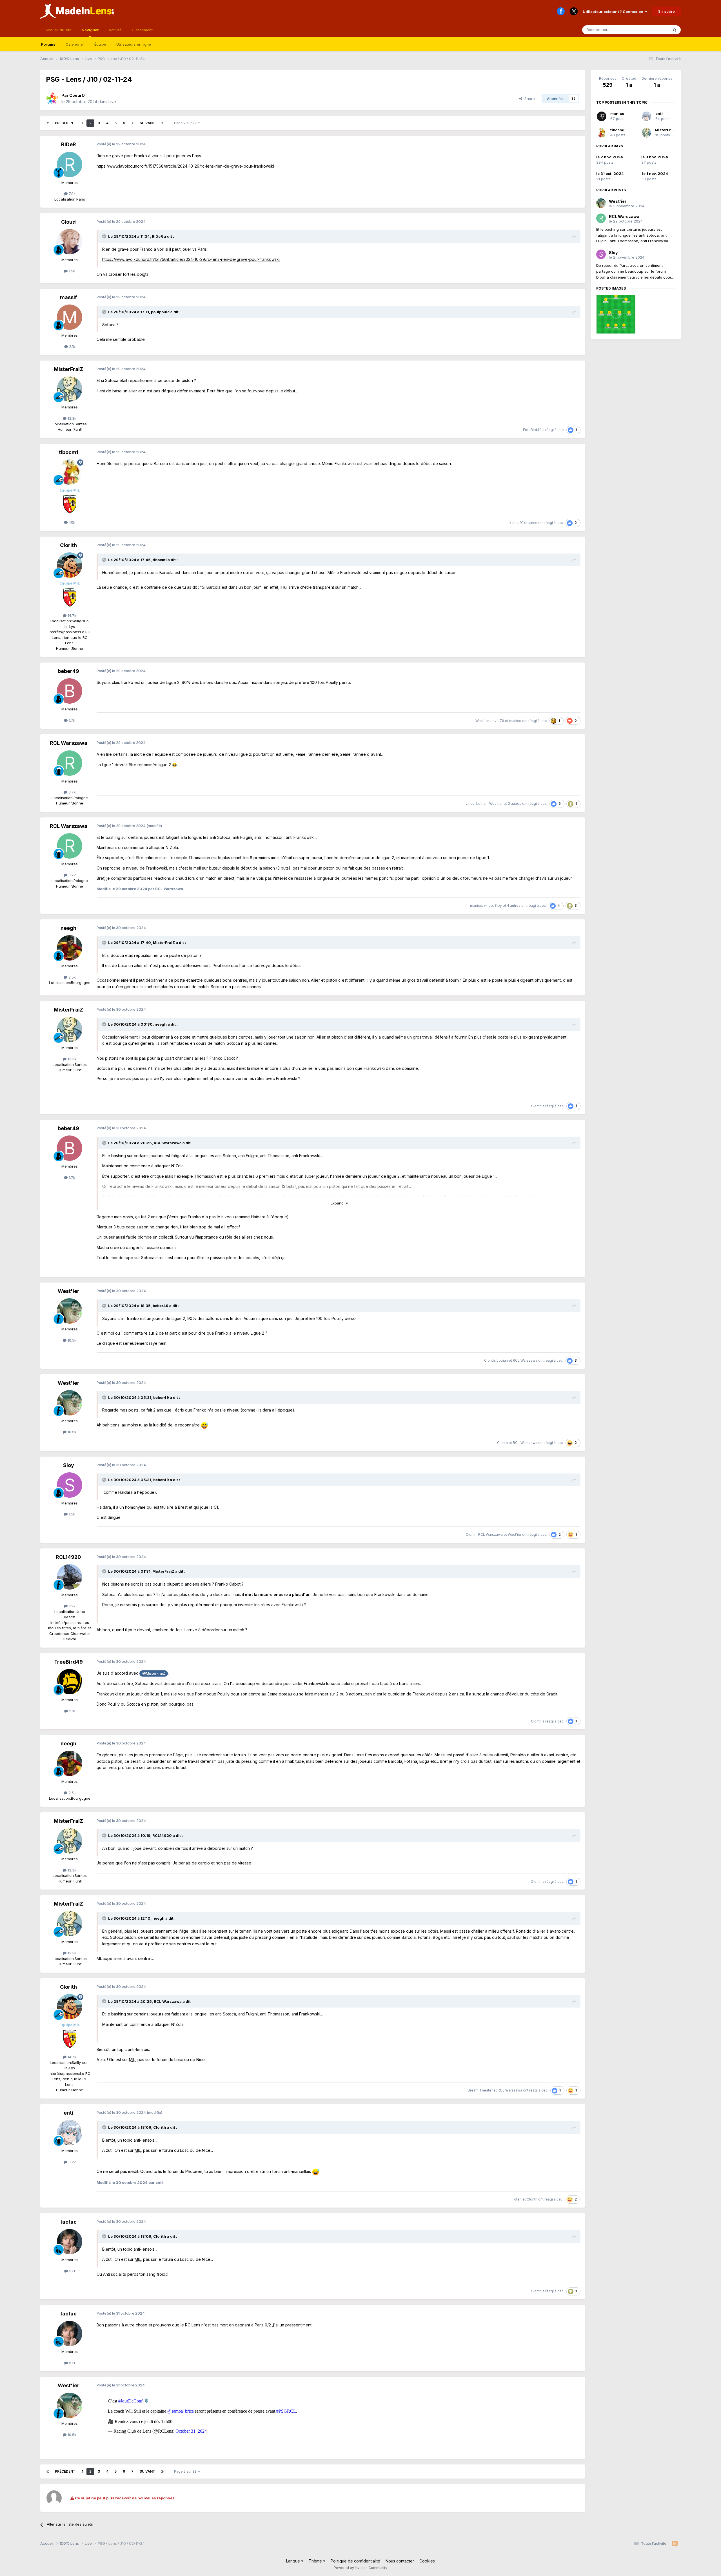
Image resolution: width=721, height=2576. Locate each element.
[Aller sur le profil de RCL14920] (70, 1577)
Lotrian (482, 804)
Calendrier (75, 44)
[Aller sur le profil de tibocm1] (70, 472)
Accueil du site (58, 30)
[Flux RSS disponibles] (675, 2544)
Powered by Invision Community (360, 2568)
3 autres (515, 804)
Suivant (147, 123)
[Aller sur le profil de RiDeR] (70, 165)
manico (515, 721)
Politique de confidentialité (355, 2561)
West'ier (482, 721)
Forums (48, 44)
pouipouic (160, 312)
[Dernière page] (163, 123)
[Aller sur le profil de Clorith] (70, 565)
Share (528, 99)
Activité (115, 30)
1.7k (71, 720)
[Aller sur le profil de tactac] (70, 2242)
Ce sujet (654, 30)
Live (112, 102)
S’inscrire (667, 11)
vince (533, 523)
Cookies (427, 2561)
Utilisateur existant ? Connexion (614, 12)
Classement (142, 30)
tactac (68, 2222)
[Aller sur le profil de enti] (70, 2133)
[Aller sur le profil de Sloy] (70, 1485)
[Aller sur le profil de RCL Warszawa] (70, 763)
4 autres (514, 905)
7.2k (72, 1606)
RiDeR (69, 144)
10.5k (71, 1340)
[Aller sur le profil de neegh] (70, 948)
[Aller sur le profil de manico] (602, 116)
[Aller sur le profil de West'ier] (70, 1311)
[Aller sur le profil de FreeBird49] (70, 1682)
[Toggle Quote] (105, 236)
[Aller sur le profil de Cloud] (70, 242)
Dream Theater (480, 2090)
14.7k (71, 615)
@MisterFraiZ (154, 1673)
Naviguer (90, 30)
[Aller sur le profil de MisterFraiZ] (70, 389)
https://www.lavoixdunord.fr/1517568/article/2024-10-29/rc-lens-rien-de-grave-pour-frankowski (185, 166)
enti (68, 2113)
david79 (497, 721)
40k (71, 522)
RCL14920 (68, 1557)
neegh (68, 928)
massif (68, 297)
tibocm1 (69, 452)
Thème (316, 2561)
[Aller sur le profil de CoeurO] (52, 99)
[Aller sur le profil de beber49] (70, 691)
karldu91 (516, 523)
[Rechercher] (675, 30)
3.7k (72, 792)
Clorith (68, 545)
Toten (517, 2199)
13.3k (71, 418)
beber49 (68, 671)
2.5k (72, 977)
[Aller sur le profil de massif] (70, 317)
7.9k (72, 194)
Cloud (68, 222)
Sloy (498, 905)
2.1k (72, 346)
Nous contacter (400, 2561)
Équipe (100, 44)
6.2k (72, 2162)
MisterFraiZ (68, 369)
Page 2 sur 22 (186, 123)
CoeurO (77, 95)
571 (71, 2271)
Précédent (65, 123)
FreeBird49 (532, 430)
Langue (294, 2561)
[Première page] (48, 123)
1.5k (71, 271)
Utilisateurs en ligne (134, 44)
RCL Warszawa (69, 743)
